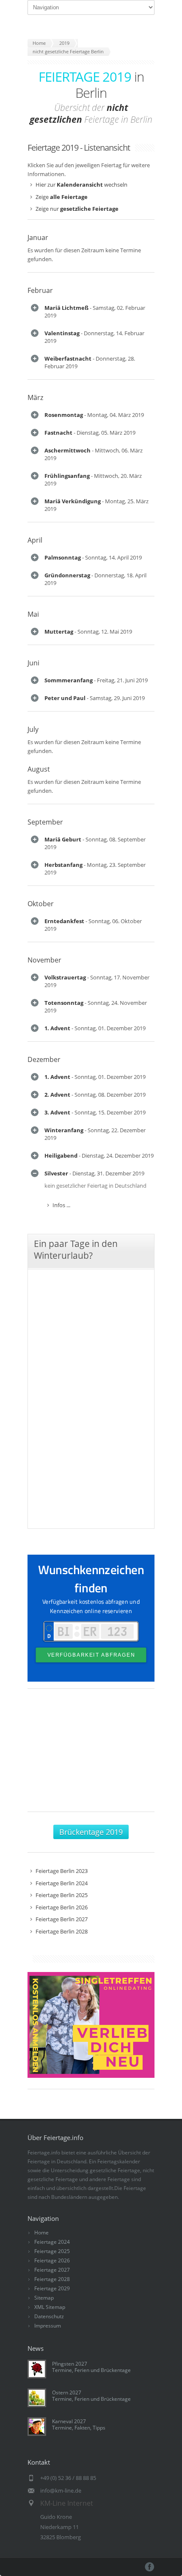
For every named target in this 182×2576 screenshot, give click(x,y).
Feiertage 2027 (52, 2270)
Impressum (48, 2326)
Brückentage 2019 (91, 1832)
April (35, 540)
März (35, 397)
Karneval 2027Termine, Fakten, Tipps (79, 2424)
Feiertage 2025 (52, 2251)
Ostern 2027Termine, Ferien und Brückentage (91, 2396)
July (33, 729)
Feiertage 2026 (52, 2260)
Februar (40, 290)
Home (41, 2233)
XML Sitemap (50, 2307)
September (45, 822)
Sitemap (44, 2298)
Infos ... (61, 1205)
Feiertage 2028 (52, 2279)
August (39, 769)
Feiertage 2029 (52, 2288)
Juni (33, 663)
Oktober (41, 904)
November (44, 960)
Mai (33, 614)
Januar (38, 237)
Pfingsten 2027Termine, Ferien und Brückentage (91, 2367)
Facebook (150, 2567)
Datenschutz (49, 2316)
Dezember (44, 1059)
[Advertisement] (91, 1754)
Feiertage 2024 (52, 2242)
